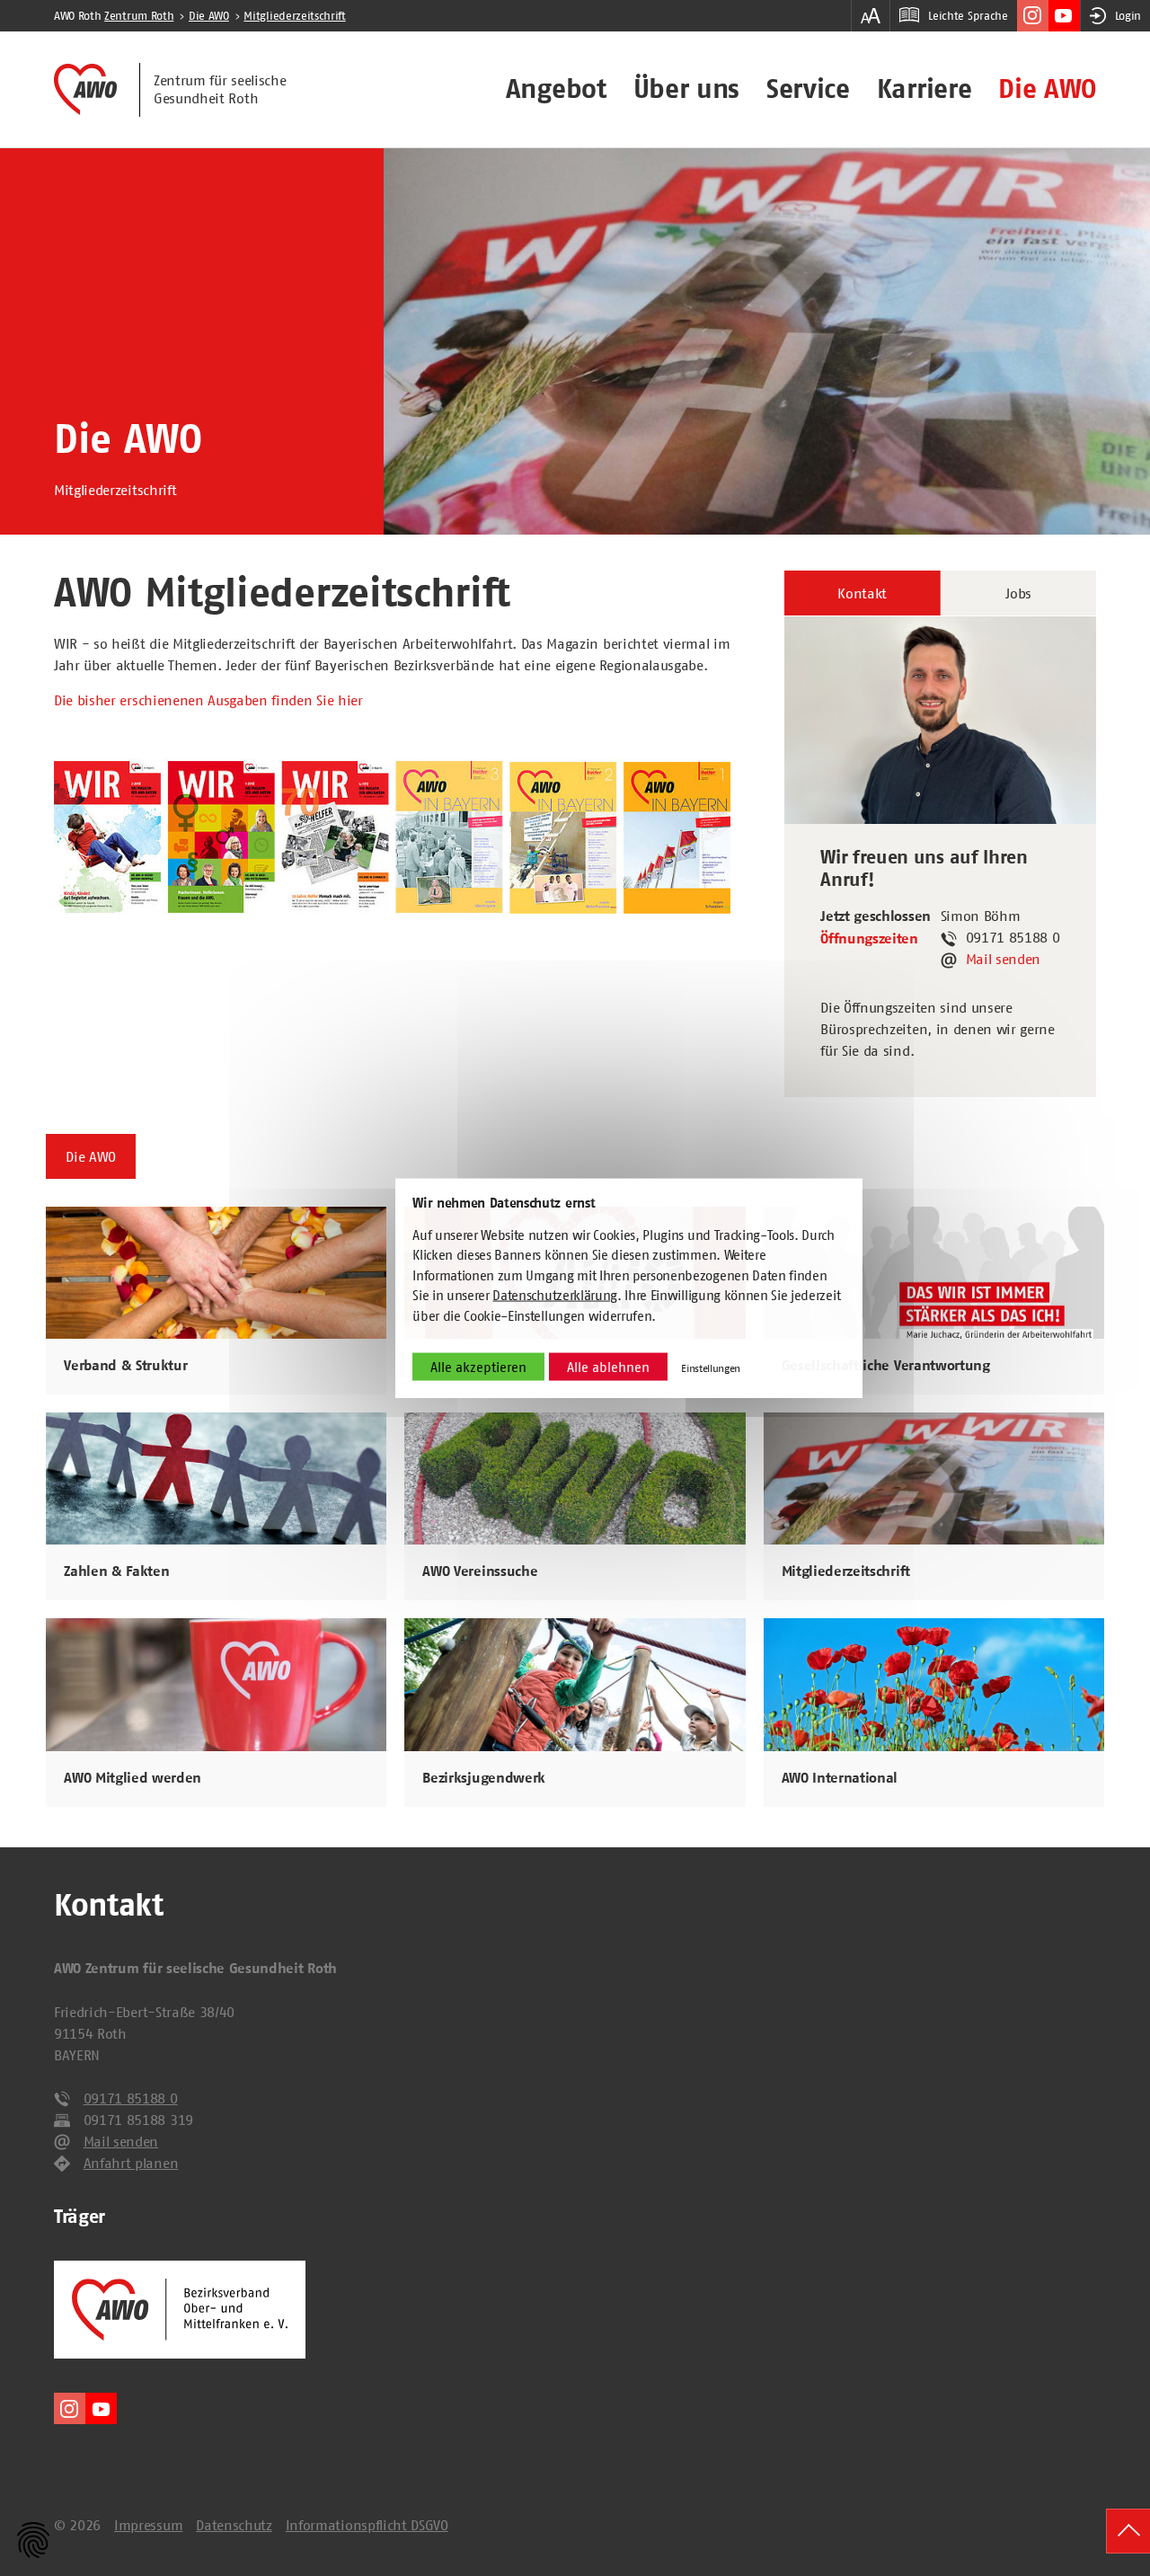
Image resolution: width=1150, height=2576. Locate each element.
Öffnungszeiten (869, 939)
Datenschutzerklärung (555, 1295)
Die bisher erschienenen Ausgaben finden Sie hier (208, 700)
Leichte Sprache (968, 16)
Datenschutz (234, 2525)
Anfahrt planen (131, 2163)
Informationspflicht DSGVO (367, 2525)
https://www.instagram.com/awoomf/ (1033, 16)
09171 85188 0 (131, 2098)
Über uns (686, 89)
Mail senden (1003, 959)
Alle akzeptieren (478, 1367)
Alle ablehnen (608, 1367)
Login (1128, 16)
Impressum (148, 2525)
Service (808, 89)
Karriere (924, 89)
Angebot (556, 89)
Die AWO (1047, 89)
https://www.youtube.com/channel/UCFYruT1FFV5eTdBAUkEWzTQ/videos (1064, 16)
